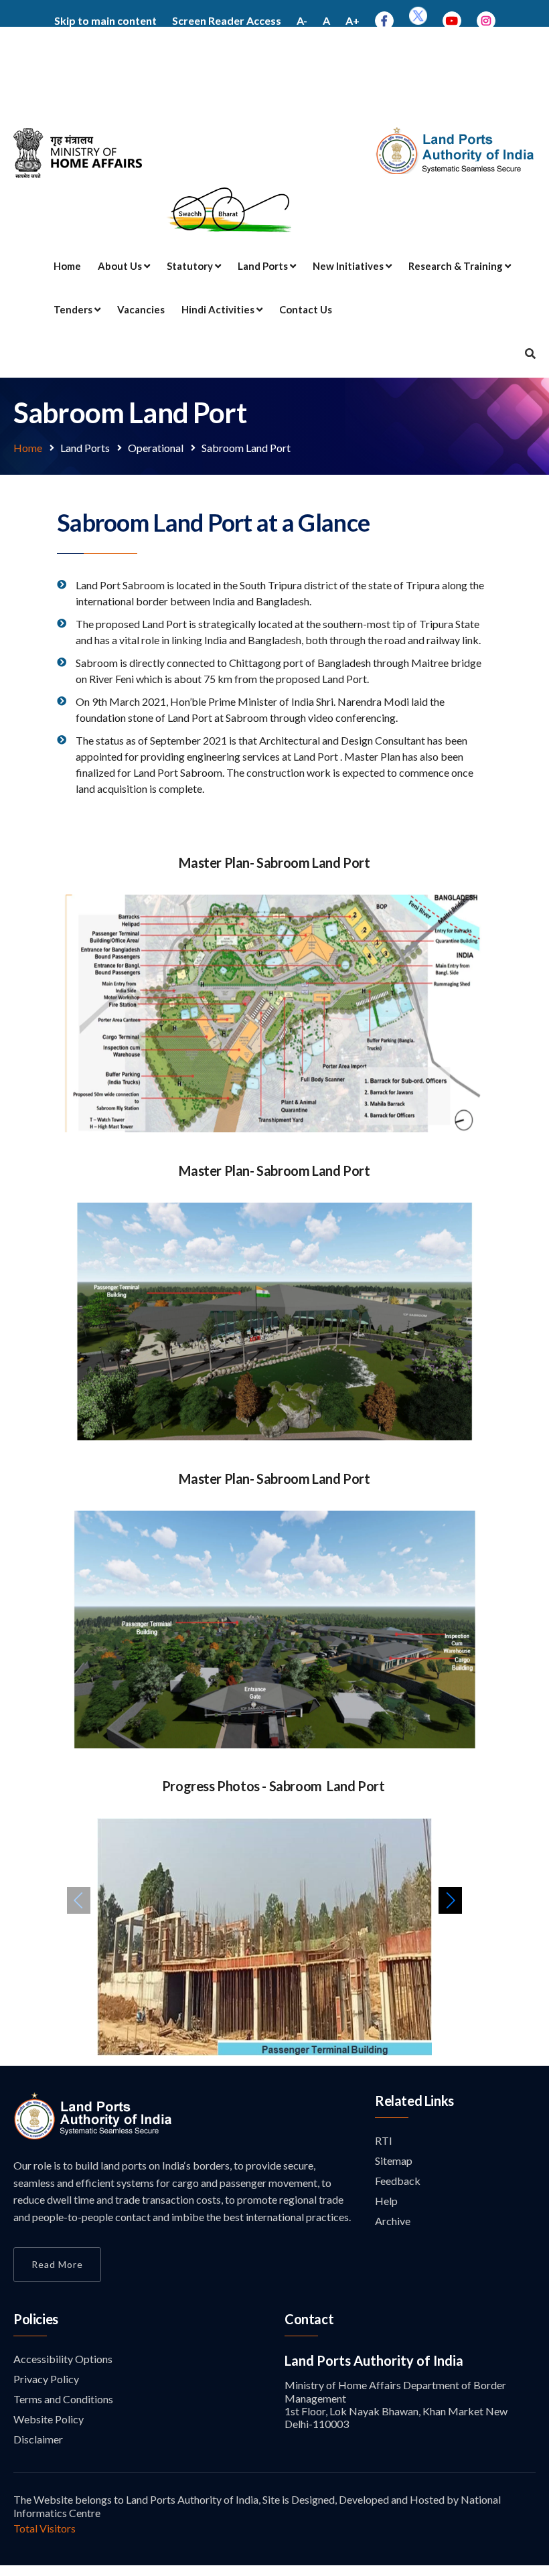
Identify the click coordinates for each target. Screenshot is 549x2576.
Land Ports (264, 266)
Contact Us (306, 309)
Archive (393, 2221)
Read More (57, 2264)
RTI (384, 2140)
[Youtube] (452, 20)
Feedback (398, 2181)
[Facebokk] (384, 20)
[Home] (93, 2136)
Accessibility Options (63, 2359)
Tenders (74, 309)
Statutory (191, 266)
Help (386, 2201)
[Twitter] (418, 20)
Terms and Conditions (63, 2399)
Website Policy (49, 2419)
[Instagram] (486, 20)
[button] (450, 1900)
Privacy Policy (46, 2379)
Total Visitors (45, 2528)
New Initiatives (349, 266)
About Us (121, 266)
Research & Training (457, 266)
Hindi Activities (219, 309)
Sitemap (394, 2161)
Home (67, 266)
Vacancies (141, 309)
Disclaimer (38, 2439)
